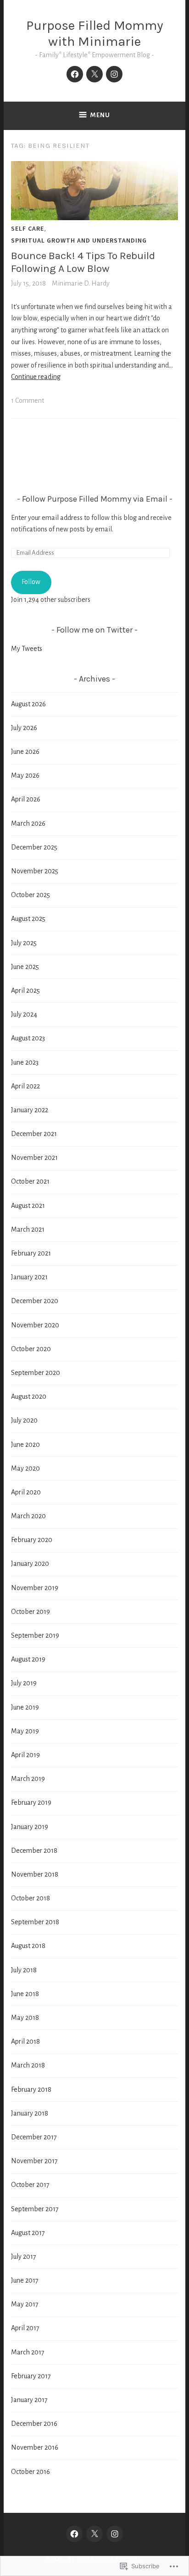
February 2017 (31, 2376)
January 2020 (30, 1564)
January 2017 (29, 2400)
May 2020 (25, 1468)
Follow (31, 582)
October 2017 (30, 2185)
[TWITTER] (94, 2534)
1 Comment (28, 400)
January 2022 (30, 1110)
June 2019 (25, 1707)
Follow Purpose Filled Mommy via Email (95, 499)
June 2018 (25, 1994)
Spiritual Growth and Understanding (79, 240)
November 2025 (35, 871)
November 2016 (35, 2447)
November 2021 (34, 1158)
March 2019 (28, 1779)
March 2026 (28, 823)
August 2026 (28, 704)
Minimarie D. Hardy (81, 283)
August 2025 (28, 919)
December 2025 (34, 847)
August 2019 (28, 1659)
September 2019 (35, 1635)
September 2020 (36, 1373)
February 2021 (31, 1253)
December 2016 (34, 2424)
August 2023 (28, 1038)
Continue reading (36, 377)
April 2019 (25, 1755)
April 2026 (26, 799)
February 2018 (31, 2089)
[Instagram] (114, 74)
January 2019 (30, 1827)
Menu (100, 115)
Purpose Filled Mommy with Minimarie (95, 33)
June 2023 (25, 1062)
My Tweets (27, 649)
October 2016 (31, 2472)
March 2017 (28, 2352)
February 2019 (31, 1802)
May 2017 (25, 2304)
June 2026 (25, 752)
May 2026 (25, 775)
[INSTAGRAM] (115, 2534)
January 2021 (29, 1277)
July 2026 (24, 728)
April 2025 (25, 990)
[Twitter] (94, 74)
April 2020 (26, 1492)
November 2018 (35, 1874)
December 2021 (34, 1134)
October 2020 (31, 1349)
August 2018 (28, 1946)
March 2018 (28, 2065)
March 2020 (28, 1516)
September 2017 (35, 2209)
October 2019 (31, 1612)
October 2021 (30, 1181)
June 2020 (25, 1445)
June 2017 (25, 2280)
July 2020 (24, 1420)
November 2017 (34, 2161)
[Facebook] (75, 74)
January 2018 (30, 2113)
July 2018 (24, 1970)
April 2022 (25, 1086)
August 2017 (28, 2233)
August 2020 (29, 1396)
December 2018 (34, 1851)
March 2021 (28, 1229)
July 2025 (24, 943)
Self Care (28, 228)
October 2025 (31, 895)
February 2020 (32, 1540)
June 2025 (25, 967)
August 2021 (28, 1206)
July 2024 (24, 1014)
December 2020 (35, 1301)
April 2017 (25, 2328)
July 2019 (24, 1683)
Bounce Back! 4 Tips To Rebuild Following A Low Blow (83, 262)
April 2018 (25, 2041)
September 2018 (35, 1922)
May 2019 (25, 1731)
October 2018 (31, 1898)
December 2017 (34, 2137)
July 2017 (24, 2257)
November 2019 (35, 1588)
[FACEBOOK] (74, 2534)
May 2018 (25, 2018)
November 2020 (35, 1325)
